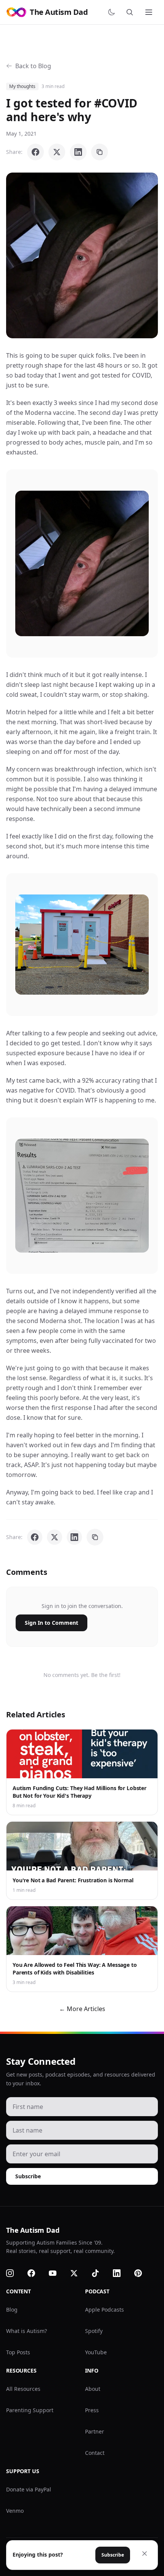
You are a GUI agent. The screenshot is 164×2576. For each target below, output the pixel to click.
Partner (95, 2431)
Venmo (15, 2511)
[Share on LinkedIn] (78, 152)
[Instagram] (14, 2273)
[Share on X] (57, 152)
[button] (82, 255)
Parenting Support (30, 2410)
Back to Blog (33, 66)
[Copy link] (100, 152)
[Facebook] (36, 2273)
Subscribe (28, 2176)
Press (92, 2410)
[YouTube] (57, 2273)
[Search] (131, 12)
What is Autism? (27, 2331)
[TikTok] (100, 2273)
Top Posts (18, 2352)
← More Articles (82, 2009)
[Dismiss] (145, 2554)
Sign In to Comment (51, 1623)
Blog (12, 2310)
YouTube (96, 2352)
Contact (95, 2453)
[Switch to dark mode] (113, 12)
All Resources (23, 2389)
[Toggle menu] (150, 12)
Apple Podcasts (105, 2310)
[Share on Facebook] (35, 152)
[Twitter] (79, 2273)
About (93, 2389)
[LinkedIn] (121, 2273)
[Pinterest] (143, 2273)
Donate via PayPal (29, 2489)
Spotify (94, 2331)
